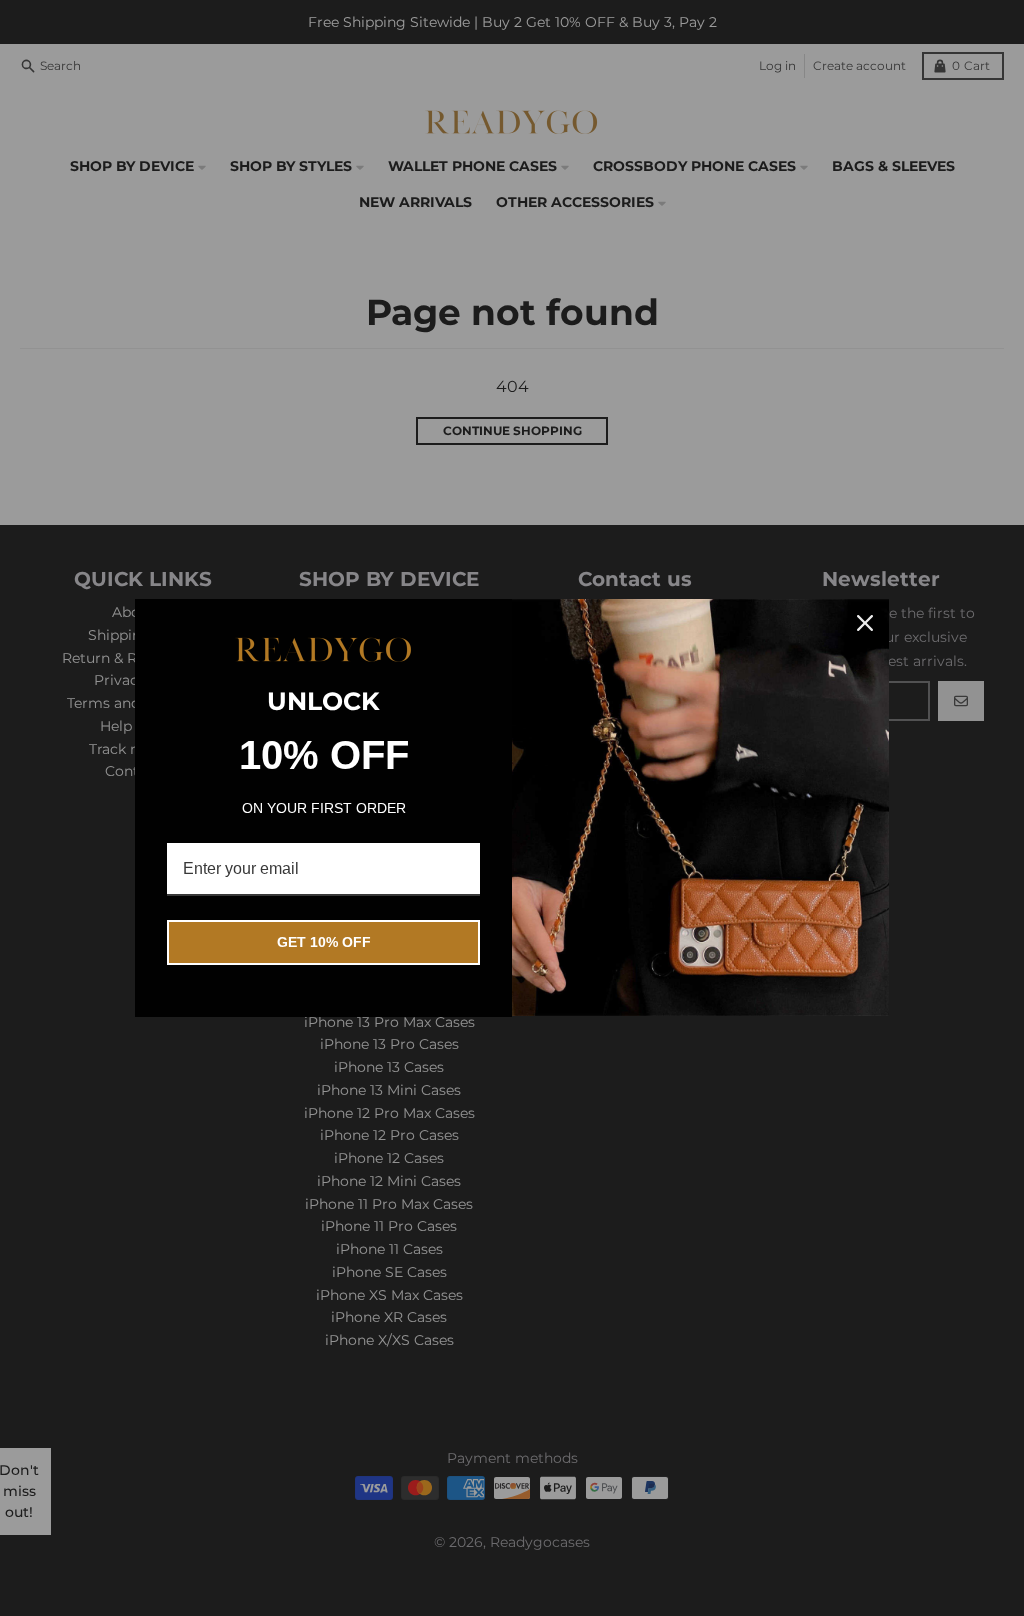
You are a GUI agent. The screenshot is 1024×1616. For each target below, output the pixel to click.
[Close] (865, 623)
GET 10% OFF (324, 942)
